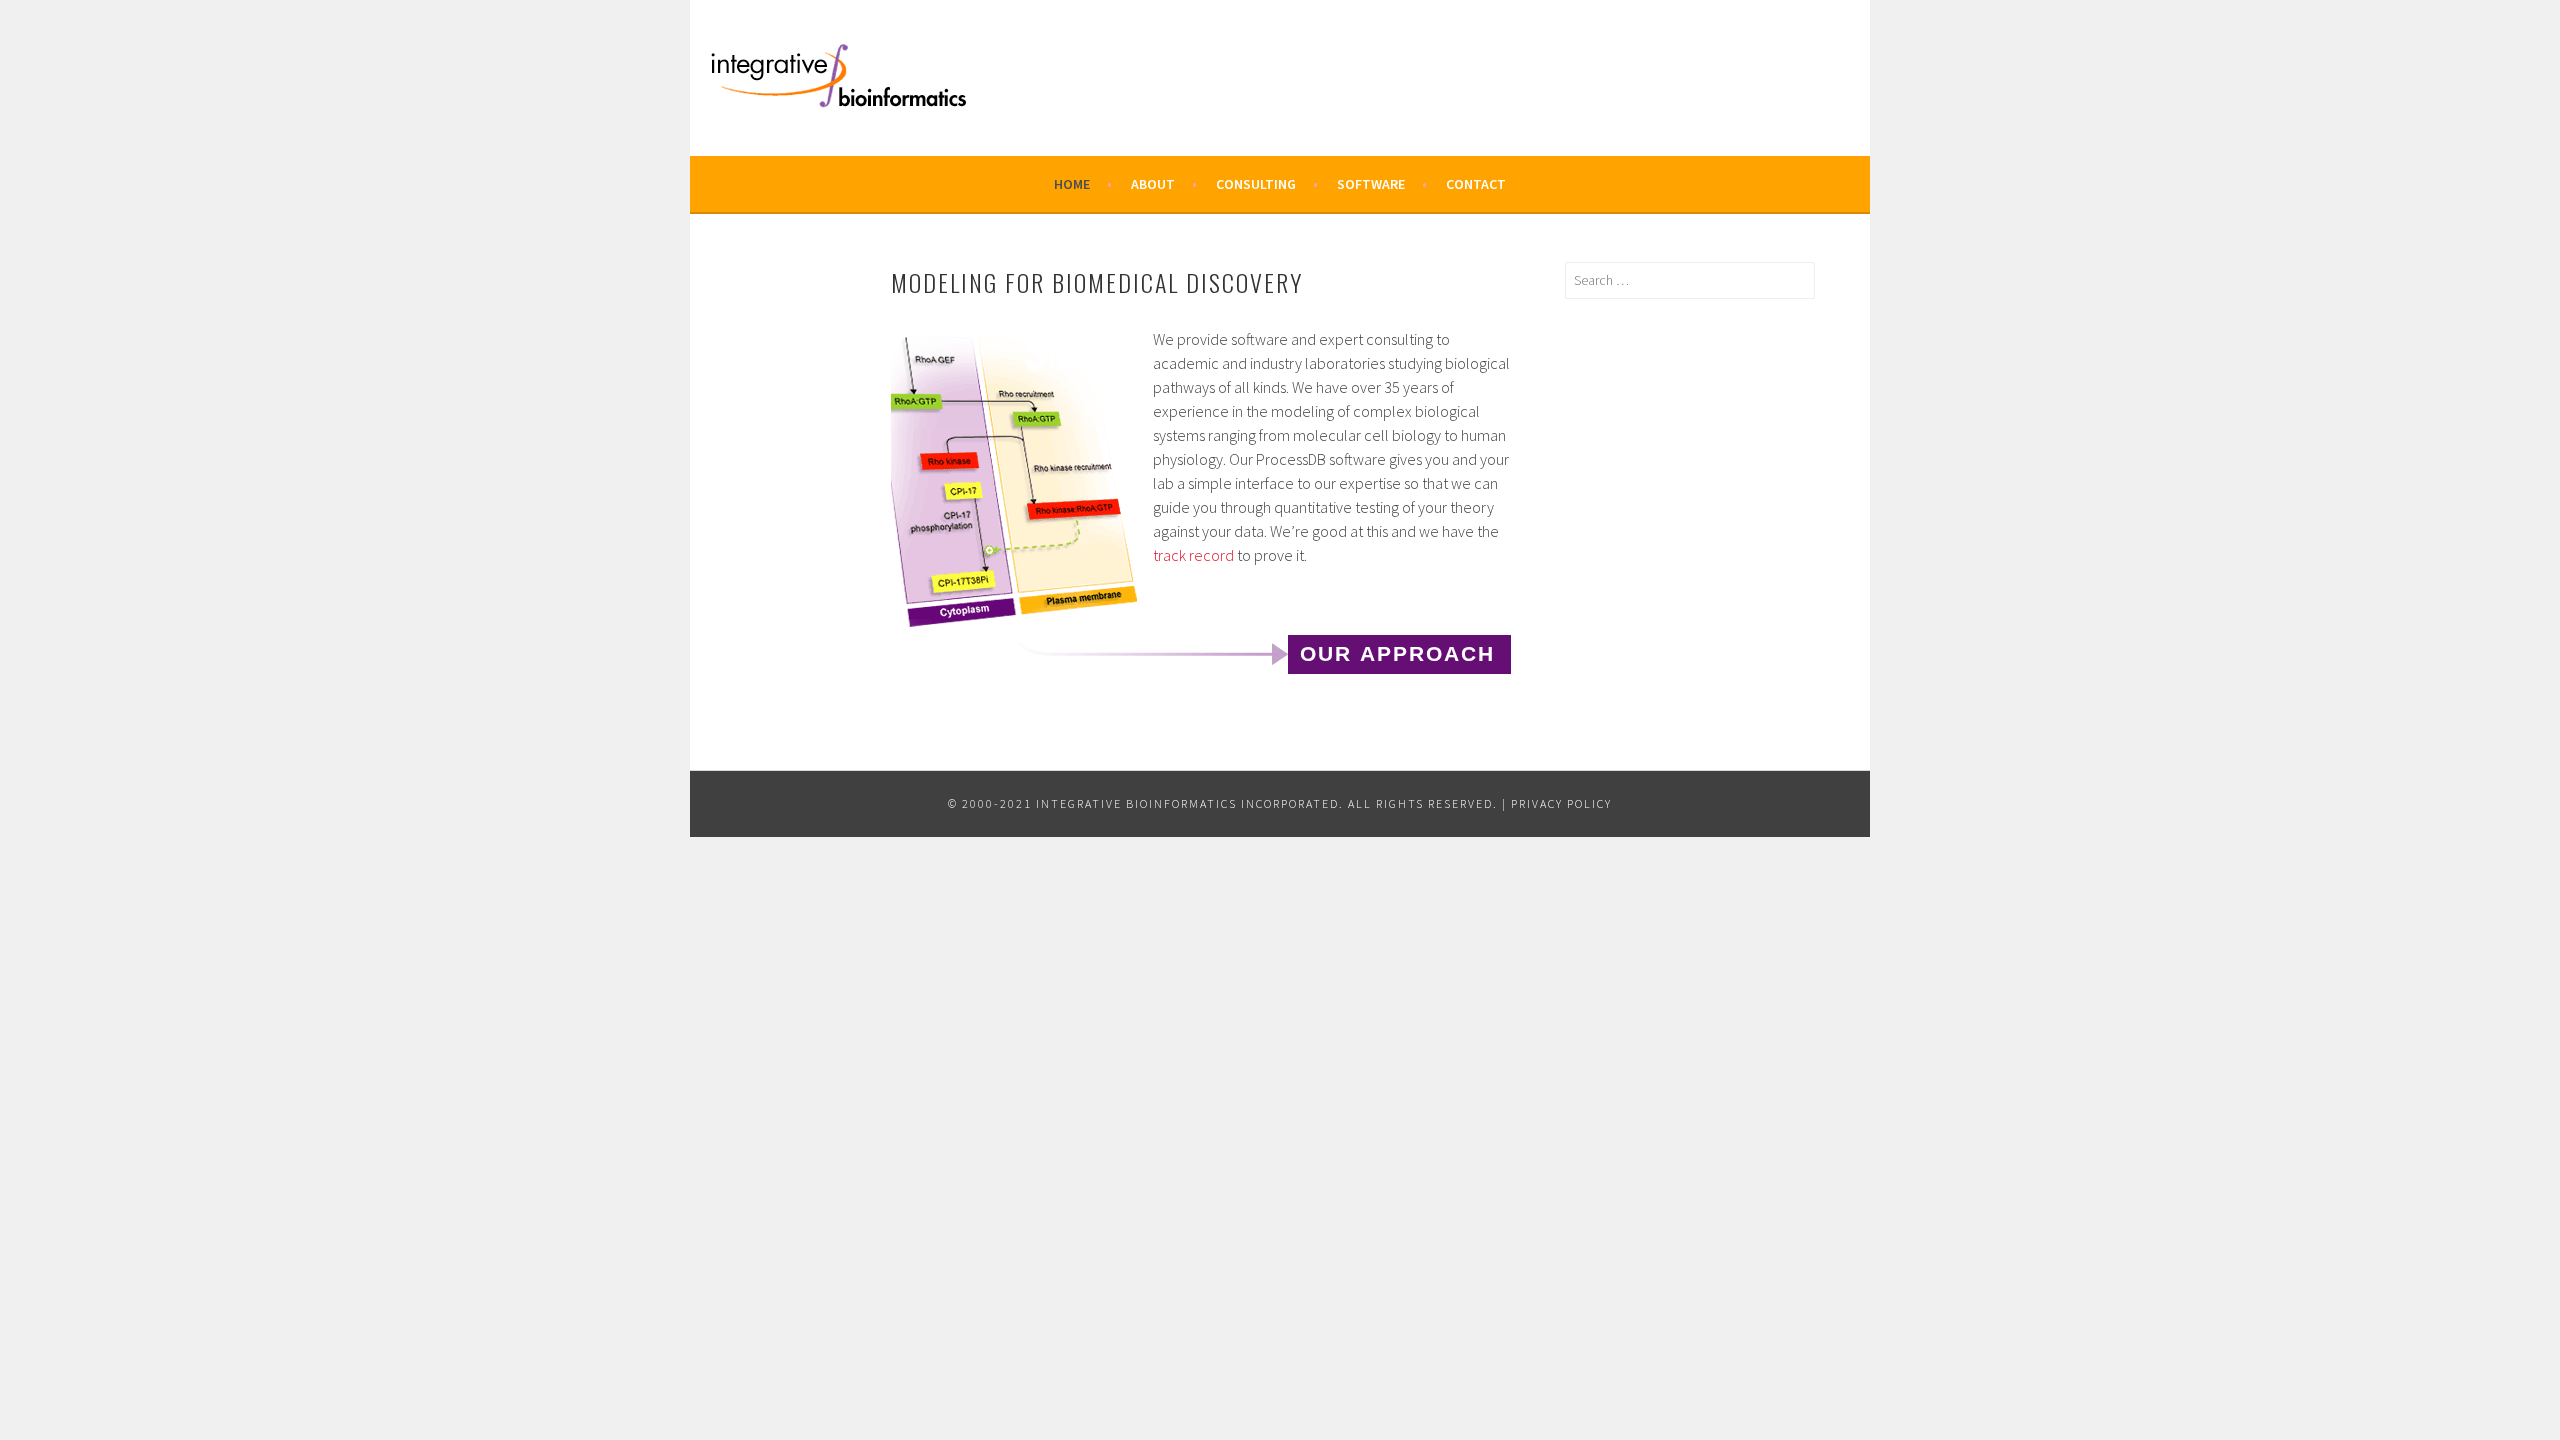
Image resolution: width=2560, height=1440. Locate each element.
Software (1371, 184)
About (1153, 184)
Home (1072, 184)
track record (1193, 555)
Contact (1476, 184)
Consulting (1256, 184)
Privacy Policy (1561, 803)
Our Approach (1397, 653)
